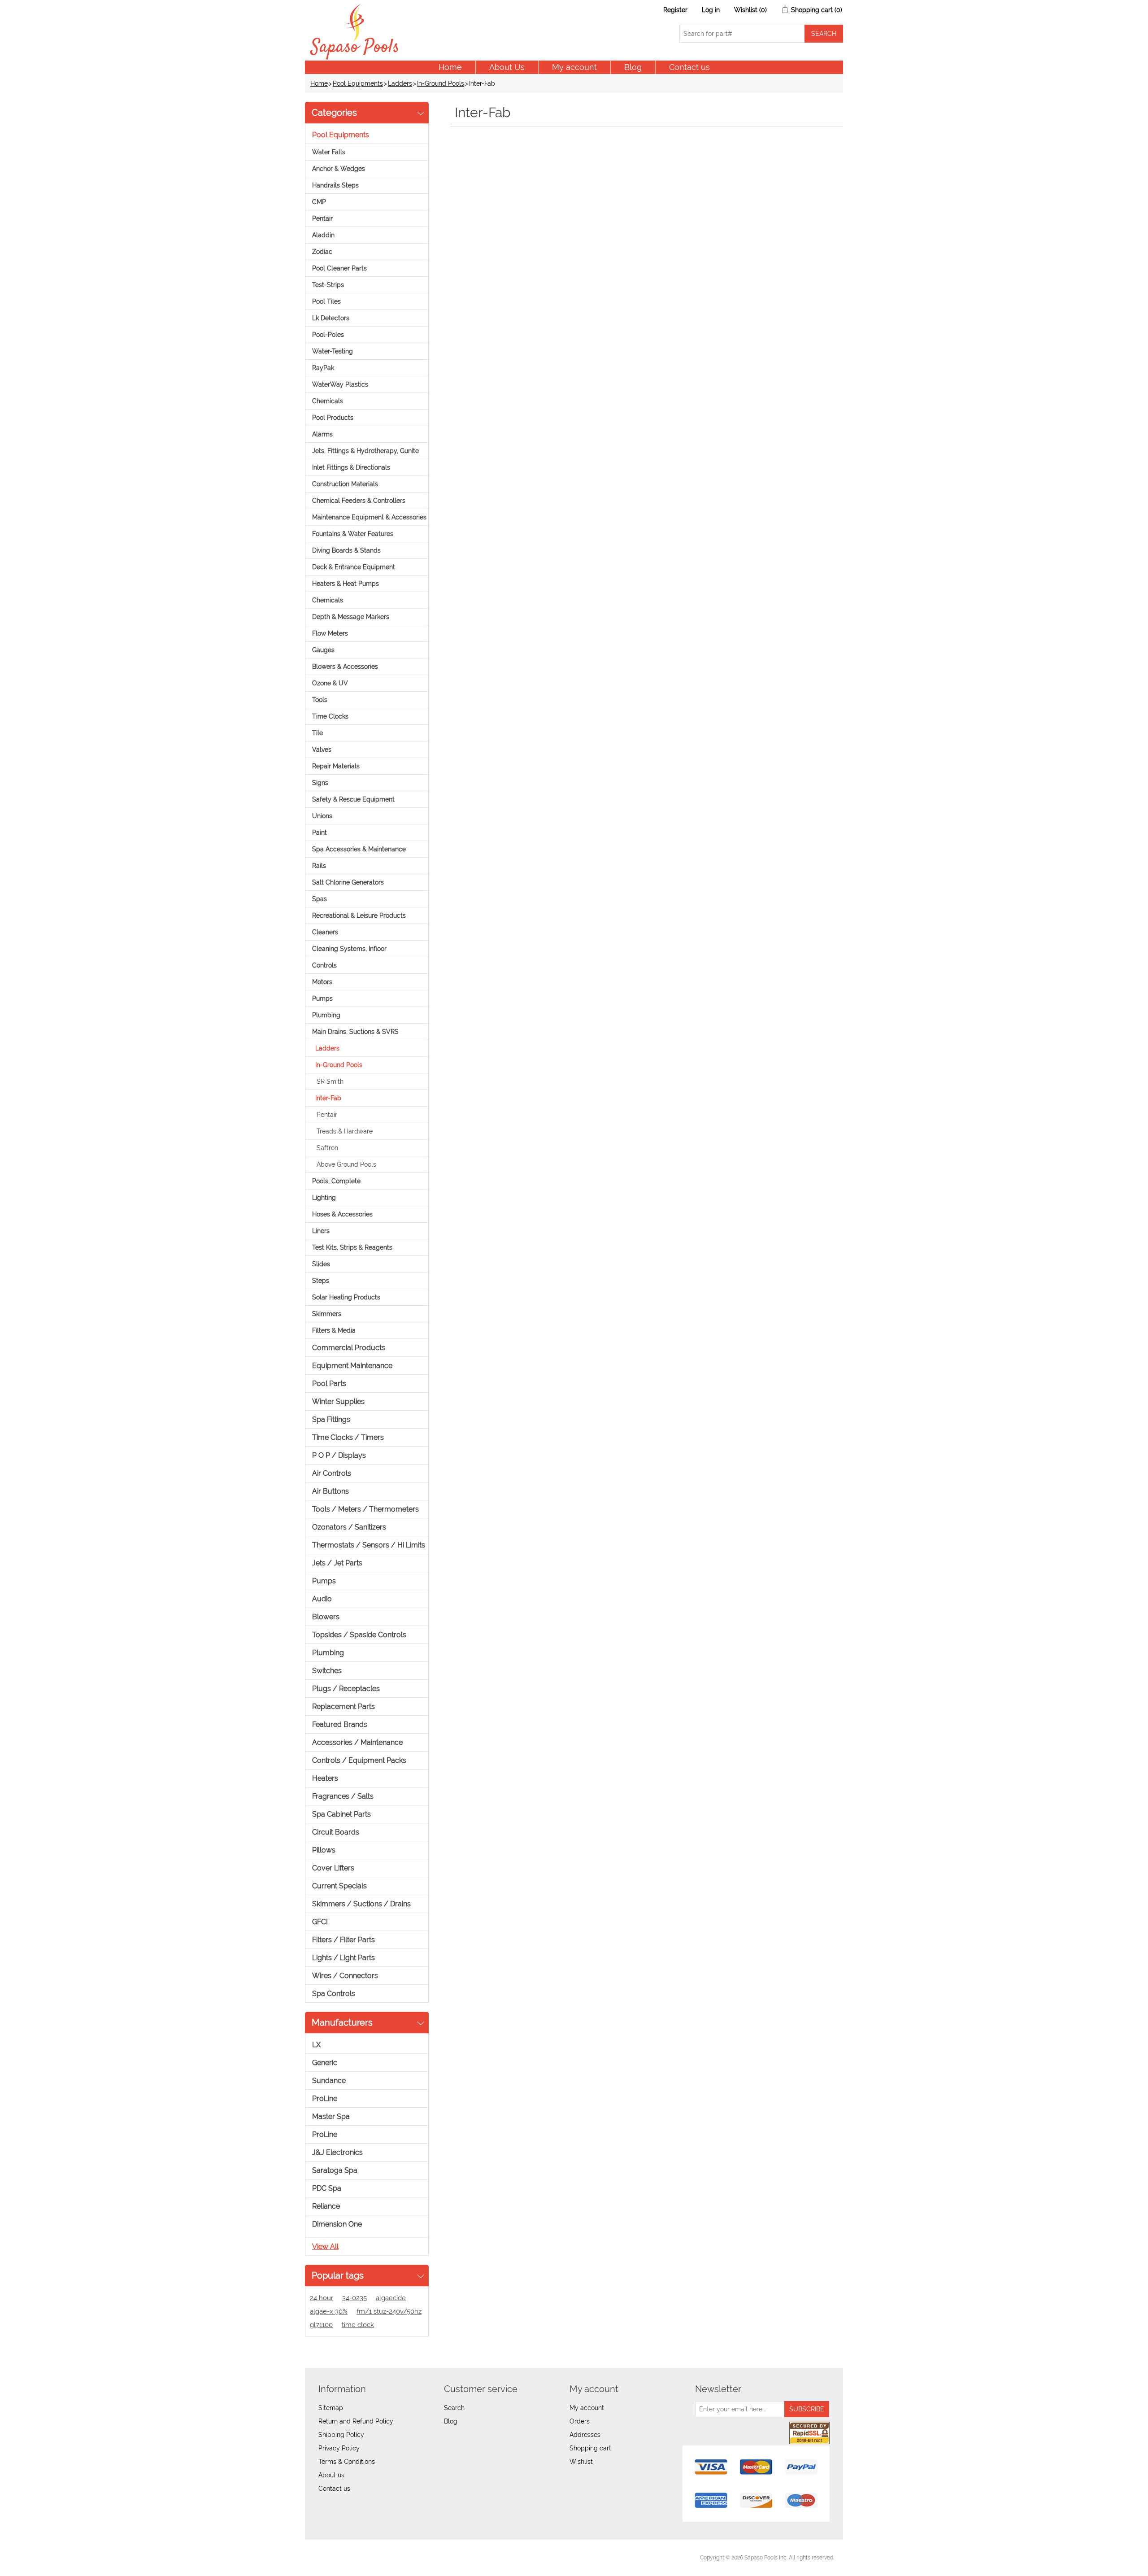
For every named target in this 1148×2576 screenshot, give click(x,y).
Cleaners (325, 932)
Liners (321, 1231)
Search (454, 2408)
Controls (324, 965)
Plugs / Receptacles (346, 1689)
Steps (321, 1281)
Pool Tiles (326, 301)
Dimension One (337, 2224)
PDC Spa (327, 2188)
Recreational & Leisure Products (359, 915)
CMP (319, 202)
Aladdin (323, 235)
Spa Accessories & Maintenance (359, 849)
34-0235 (354, 2298)
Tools (320, 700)
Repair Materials (336, 766)
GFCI (320, 1922)
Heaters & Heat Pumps (346, 584)
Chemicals (328, 401)
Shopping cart (590, 2448)
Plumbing (326, 1015)
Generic (325, 2063)
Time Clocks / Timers (348, 1437)
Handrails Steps (335, 185)
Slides (321, 1264)
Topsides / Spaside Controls (359, 1635)
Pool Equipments (358, 83)
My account (574, 67)
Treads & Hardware (345, 1131)
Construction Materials (345, 484)
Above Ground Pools (346, 1164)
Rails (319, 866)
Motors (322, 982)
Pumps (322, 998)
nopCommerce (363, 2558)
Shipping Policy (341, 2435)
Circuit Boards (336, 1832)
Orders (580, 2421)
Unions (322, 816)
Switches (327, 1671)
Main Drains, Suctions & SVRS (355, 1032)
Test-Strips (328, 285)
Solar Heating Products (346, 1297)
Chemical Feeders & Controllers (359, 501)
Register (675, 10)
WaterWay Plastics (340, 384)
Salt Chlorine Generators (348, 882)
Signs (320, 783)
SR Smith (330, 1081)
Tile (317, 733)
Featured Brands (340, 1724)
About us (331, 2475)
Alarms (322, 434)
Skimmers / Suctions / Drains (361, 1904)
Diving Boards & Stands (346, 550)
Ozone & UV (330, 683)
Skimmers (327, 1314)
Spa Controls (334, 1994)
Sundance (329, 2081)
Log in (711, 10)
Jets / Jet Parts (337, 1563)
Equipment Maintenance (352, 1366)
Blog (633, 67)
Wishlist (581, 2462)
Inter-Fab (328, 1098)
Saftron (327, 1148)
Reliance (326, 2206)
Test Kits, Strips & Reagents (352, 1247)
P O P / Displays (339, 1455)
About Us (507, 67)
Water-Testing (333, 351)
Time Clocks (330, 716)
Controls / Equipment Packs (359, 1760)
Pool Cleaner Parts (339, 268)
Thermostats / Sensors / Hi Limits (369, 1545)
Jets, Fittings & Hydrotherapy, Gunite (365, 451)
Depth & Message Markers (351, 617)
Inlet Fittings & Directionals (351, 467)
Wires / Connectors (345, 1976)
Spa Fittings (331, 1419)
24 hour (322, 2298)
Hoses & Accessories (342, 1214)
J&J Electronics (337, 2152)
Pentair (322, 218)
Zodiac (322, 252)
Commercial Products (349, 1348)
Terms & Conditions (347, 2462)
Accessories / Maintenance (357, 1742)
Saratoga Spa (335, 2170)
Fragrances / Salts (343, 1796)
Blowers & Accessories (345, 667)
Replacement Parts (344, 1706)
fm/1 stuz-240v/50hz (389, 2311)
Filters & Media (334, 1330)
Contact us (689, 67)
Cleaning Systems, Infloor (349, 949)
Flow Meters (330, 633)
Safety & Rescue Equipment (353, 799)
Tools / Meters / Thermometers (365, 1509)
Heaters (325, 1778)
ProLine (325, 2099)
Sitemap (331, 2408)
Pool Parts (329, 1384)
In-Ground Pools (441, 83)
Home (450, 67)
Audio (322, 1599)
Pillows (324, 1850)
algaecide (391, 2298)
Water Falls (329, 152)
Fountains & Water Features (353, 534)
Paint (320, 833)
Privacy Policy (339, 2448)
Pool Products (333, 418)
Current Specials (339, 1886)
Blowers (326, 1617)
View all (325, 2247)
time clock (358, 2325)
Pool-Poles (328, 335)
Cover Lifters (333, 1868)
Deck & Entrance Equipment (354, 567)
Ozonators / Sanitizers (349, 1527)
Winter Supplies (338, 1401)
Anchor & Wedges (339, 169)
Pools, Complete (336, 1181)
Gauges (323, 650)
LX (316, 2045)
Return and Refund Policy (356, 2421)
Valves (322, 750)
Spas (320, 899)
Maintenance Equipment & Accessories (369, 517)
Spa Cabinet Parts (341, 1814)
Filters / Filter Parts (344, 1940)
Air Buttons (330, 1491)
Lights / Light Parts (344, 1958)
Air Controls (332, 1473)
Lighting (324, 1198)
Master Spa (331, 2116)
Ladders (400, 83)
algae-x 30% (329, 2311)
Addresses (585, 2435)
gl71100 (321, 2325)
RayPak (323, 368)
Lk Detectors (331, 318)
